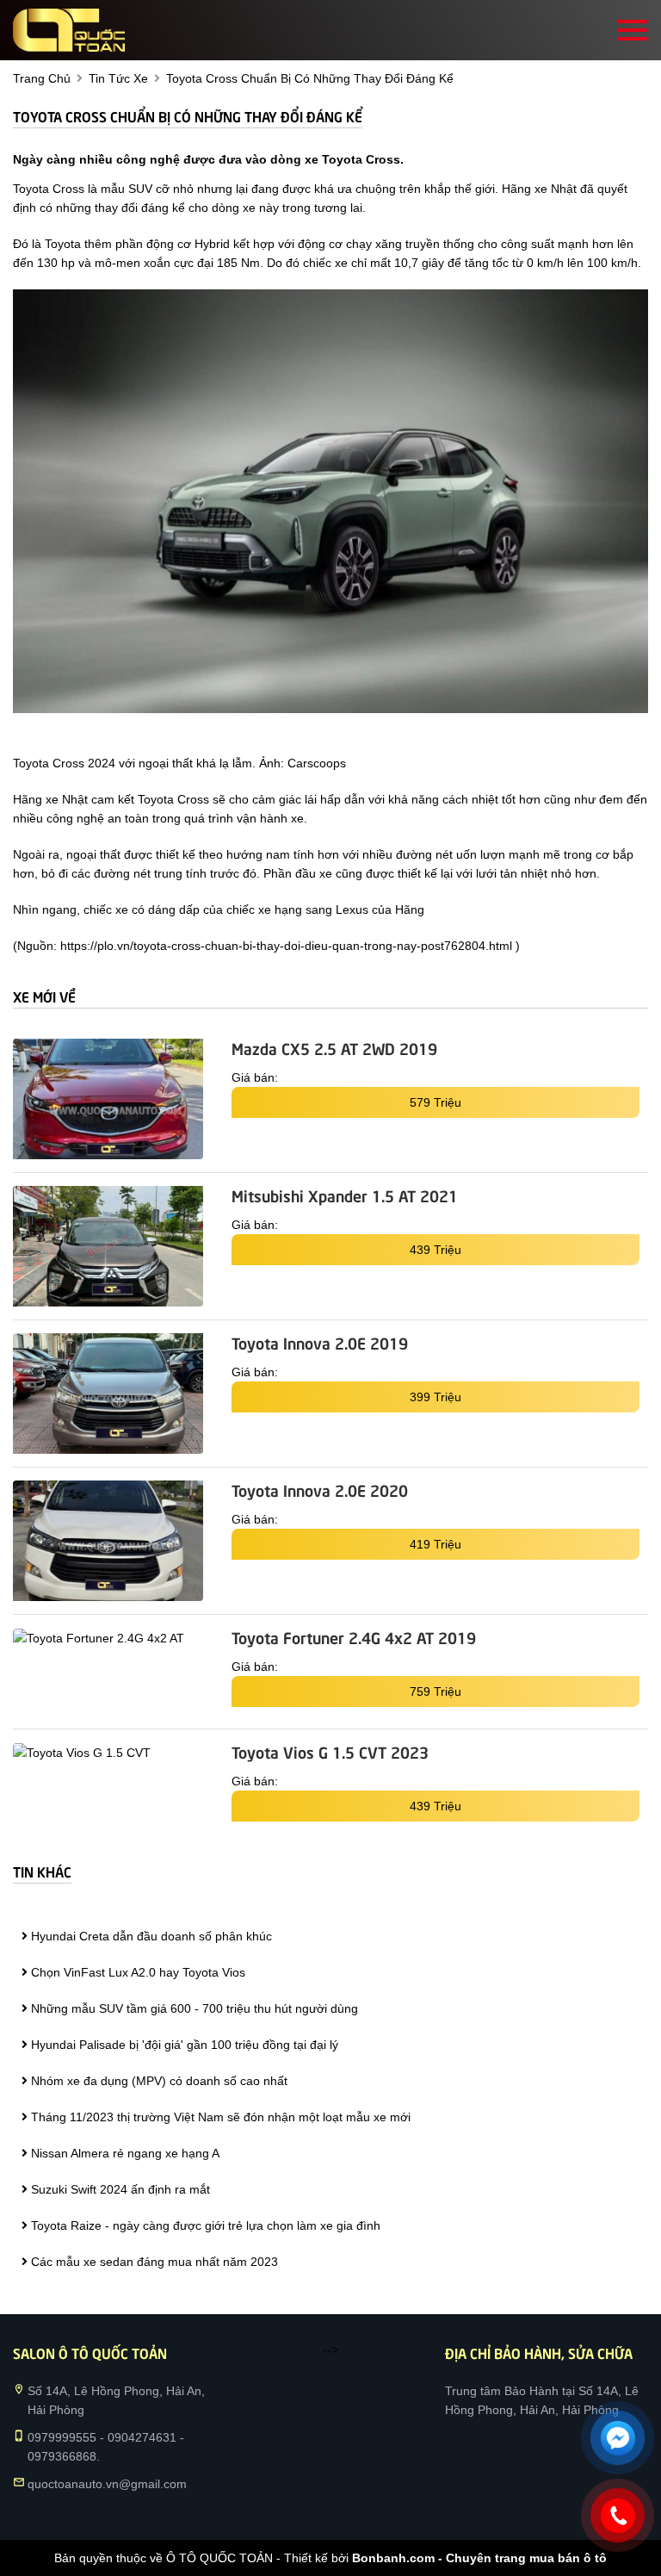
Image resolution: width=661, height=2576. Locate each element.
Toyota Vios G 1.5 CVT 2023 (330, 1752)
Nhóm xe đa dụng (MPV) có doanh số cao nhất (158, 2081)
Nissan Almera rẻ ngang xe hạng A (124, 2153)
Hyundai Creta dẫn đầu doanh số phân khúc (150, 1936)
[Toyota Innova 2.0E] (108, 1394)
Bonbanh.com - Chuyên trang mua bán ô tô (479, 2558)
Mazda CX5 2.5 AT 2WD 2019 (334, 1048)
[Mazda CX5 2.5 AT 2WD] (108, 1099)
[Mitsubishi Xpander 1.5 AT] (108, 1246)
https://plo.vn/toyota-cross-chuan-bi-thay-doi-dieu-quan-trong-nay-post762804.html (286, 946)
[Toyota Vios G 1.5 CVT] (108, 1752)
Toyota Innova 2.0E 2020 (320, 1490)
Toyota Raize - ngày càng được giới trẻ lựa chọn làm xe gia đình (204, 2225)
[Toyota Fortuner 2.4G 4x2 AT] (108, 1638)
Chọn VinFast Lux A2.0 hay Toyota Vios (136, 1972)
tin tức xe (118, 78)
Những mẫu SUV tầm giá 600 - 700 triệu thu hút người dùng (193, 2008)
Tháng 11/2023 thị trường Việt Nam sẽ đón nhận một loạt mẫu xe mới (219, 2117)
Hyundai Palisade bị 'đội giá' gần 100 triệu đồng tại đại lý (183, 2045)
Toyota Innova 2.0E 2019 (320, 1343)
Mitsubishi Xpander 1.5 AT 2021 (345, 1195)
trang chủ (42, 78)
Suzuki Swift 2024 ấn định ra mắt (119, 2189)
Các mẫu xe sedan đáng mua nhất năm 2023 (153, 2262)
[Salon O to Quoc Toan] (69, 30)
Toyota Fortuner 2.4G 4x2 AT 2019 (354, 1637)
